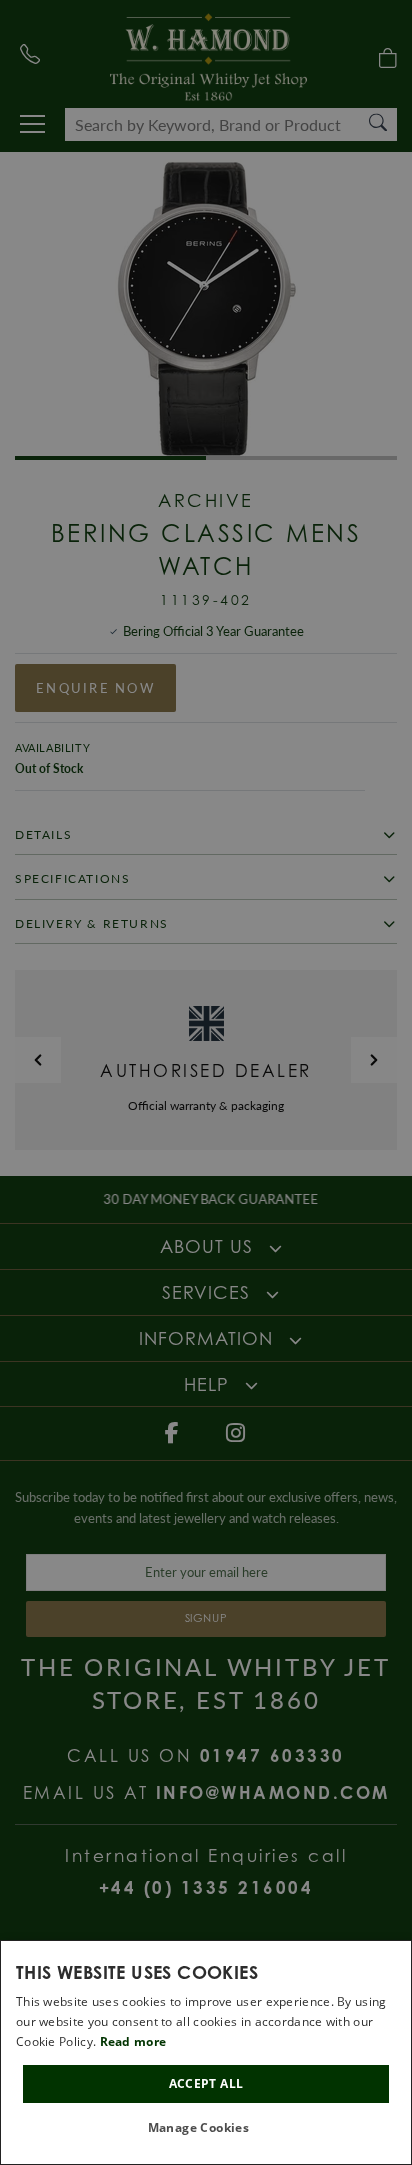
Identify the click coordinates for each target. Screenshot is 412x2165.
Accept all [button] (206, 2083)
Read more (133, 2041)
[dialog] (206, 2052)
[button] (206, 2128)
